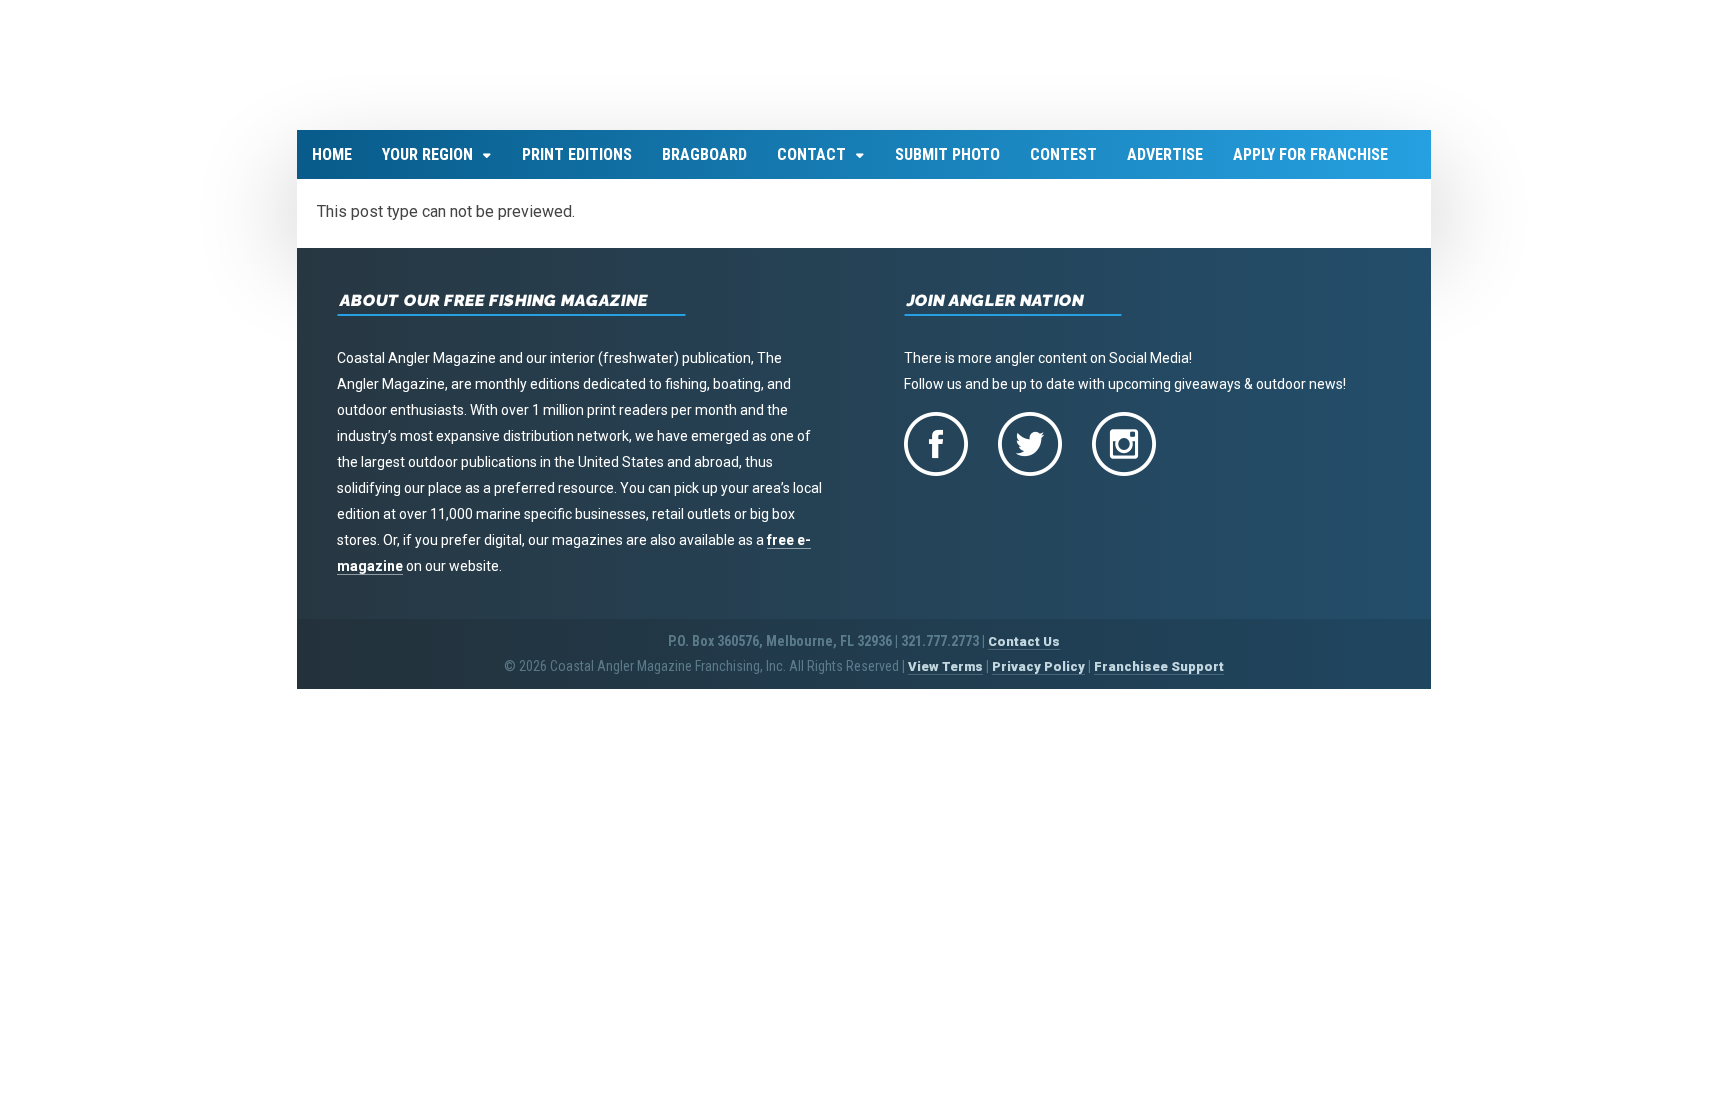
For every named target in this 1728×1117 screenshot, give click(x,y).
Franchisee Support (1159, 678)
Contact (811, 166)
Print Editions (577, 166)
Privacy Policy (1038, 678)
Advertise (1165, 166)
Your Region (427, 166)
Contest (1063, 166)
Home (332, 166)
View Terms (945, 678)
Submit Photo (947, 166)
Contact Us (1024, 653)
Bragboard (704, 166)
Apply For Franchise (1310, 166)
